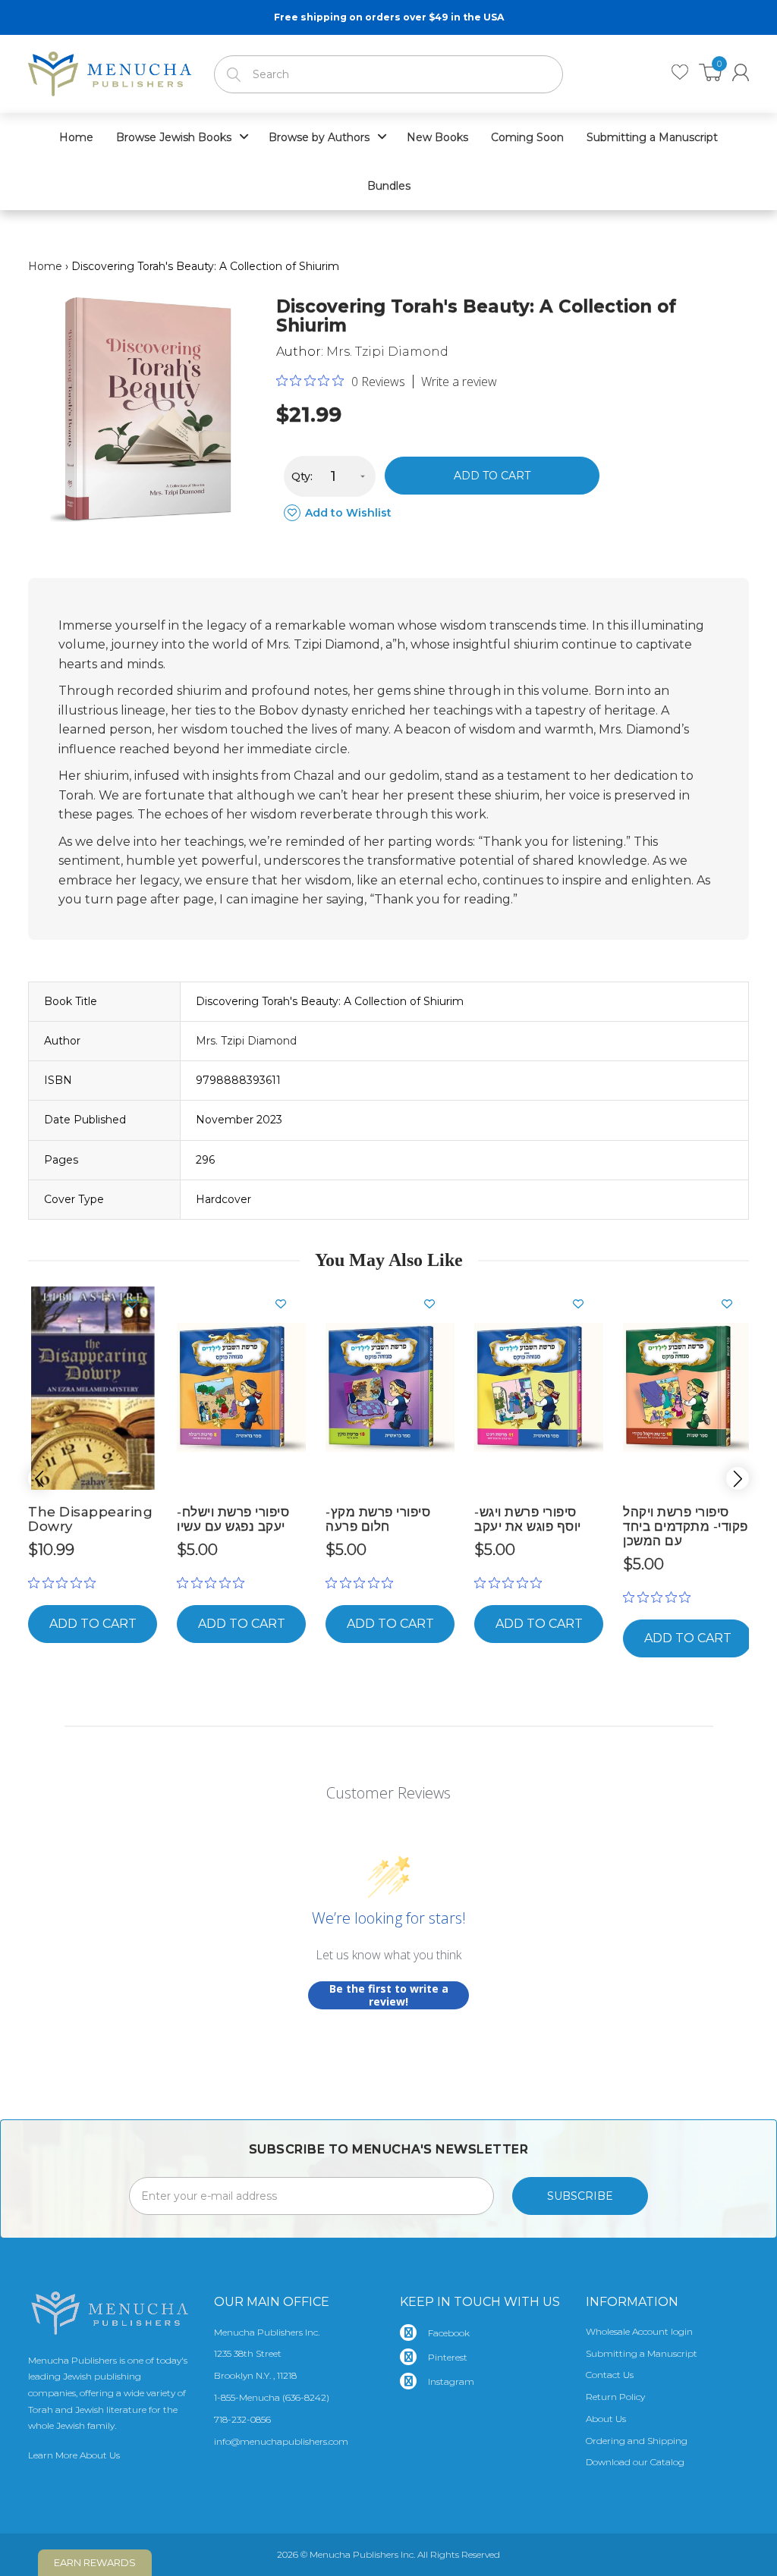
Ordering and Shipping (637, 2441)
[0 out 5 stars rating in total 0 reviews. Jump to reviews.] (66, 1583)
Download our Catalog (635, 2462)
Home (45, 266)
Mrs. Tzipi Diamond (387, 352)
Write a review (459, 382)
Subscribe (580, 2196)
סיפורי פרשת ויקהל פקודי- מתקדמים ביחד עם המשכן (686, 1526)
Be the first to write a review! (389, 1995)
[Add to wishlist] (138, 1304)
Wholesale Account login (639, 2331)
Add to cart (492, 476)
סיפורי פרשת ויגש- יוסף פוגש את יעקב (528, 1519)
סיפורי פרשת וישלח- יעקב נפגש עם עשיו (233, 1519)
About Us (606, 2419)
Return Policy (615, 2397)
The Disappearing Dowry (90, 1519)
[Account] (741, 72)
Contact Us (610, 2375)
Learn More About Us (74, 2455)
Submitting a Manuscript (642, 2353)
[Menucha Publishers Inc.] (110, 71)
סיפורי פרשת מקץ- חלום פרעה (378, 1519)
